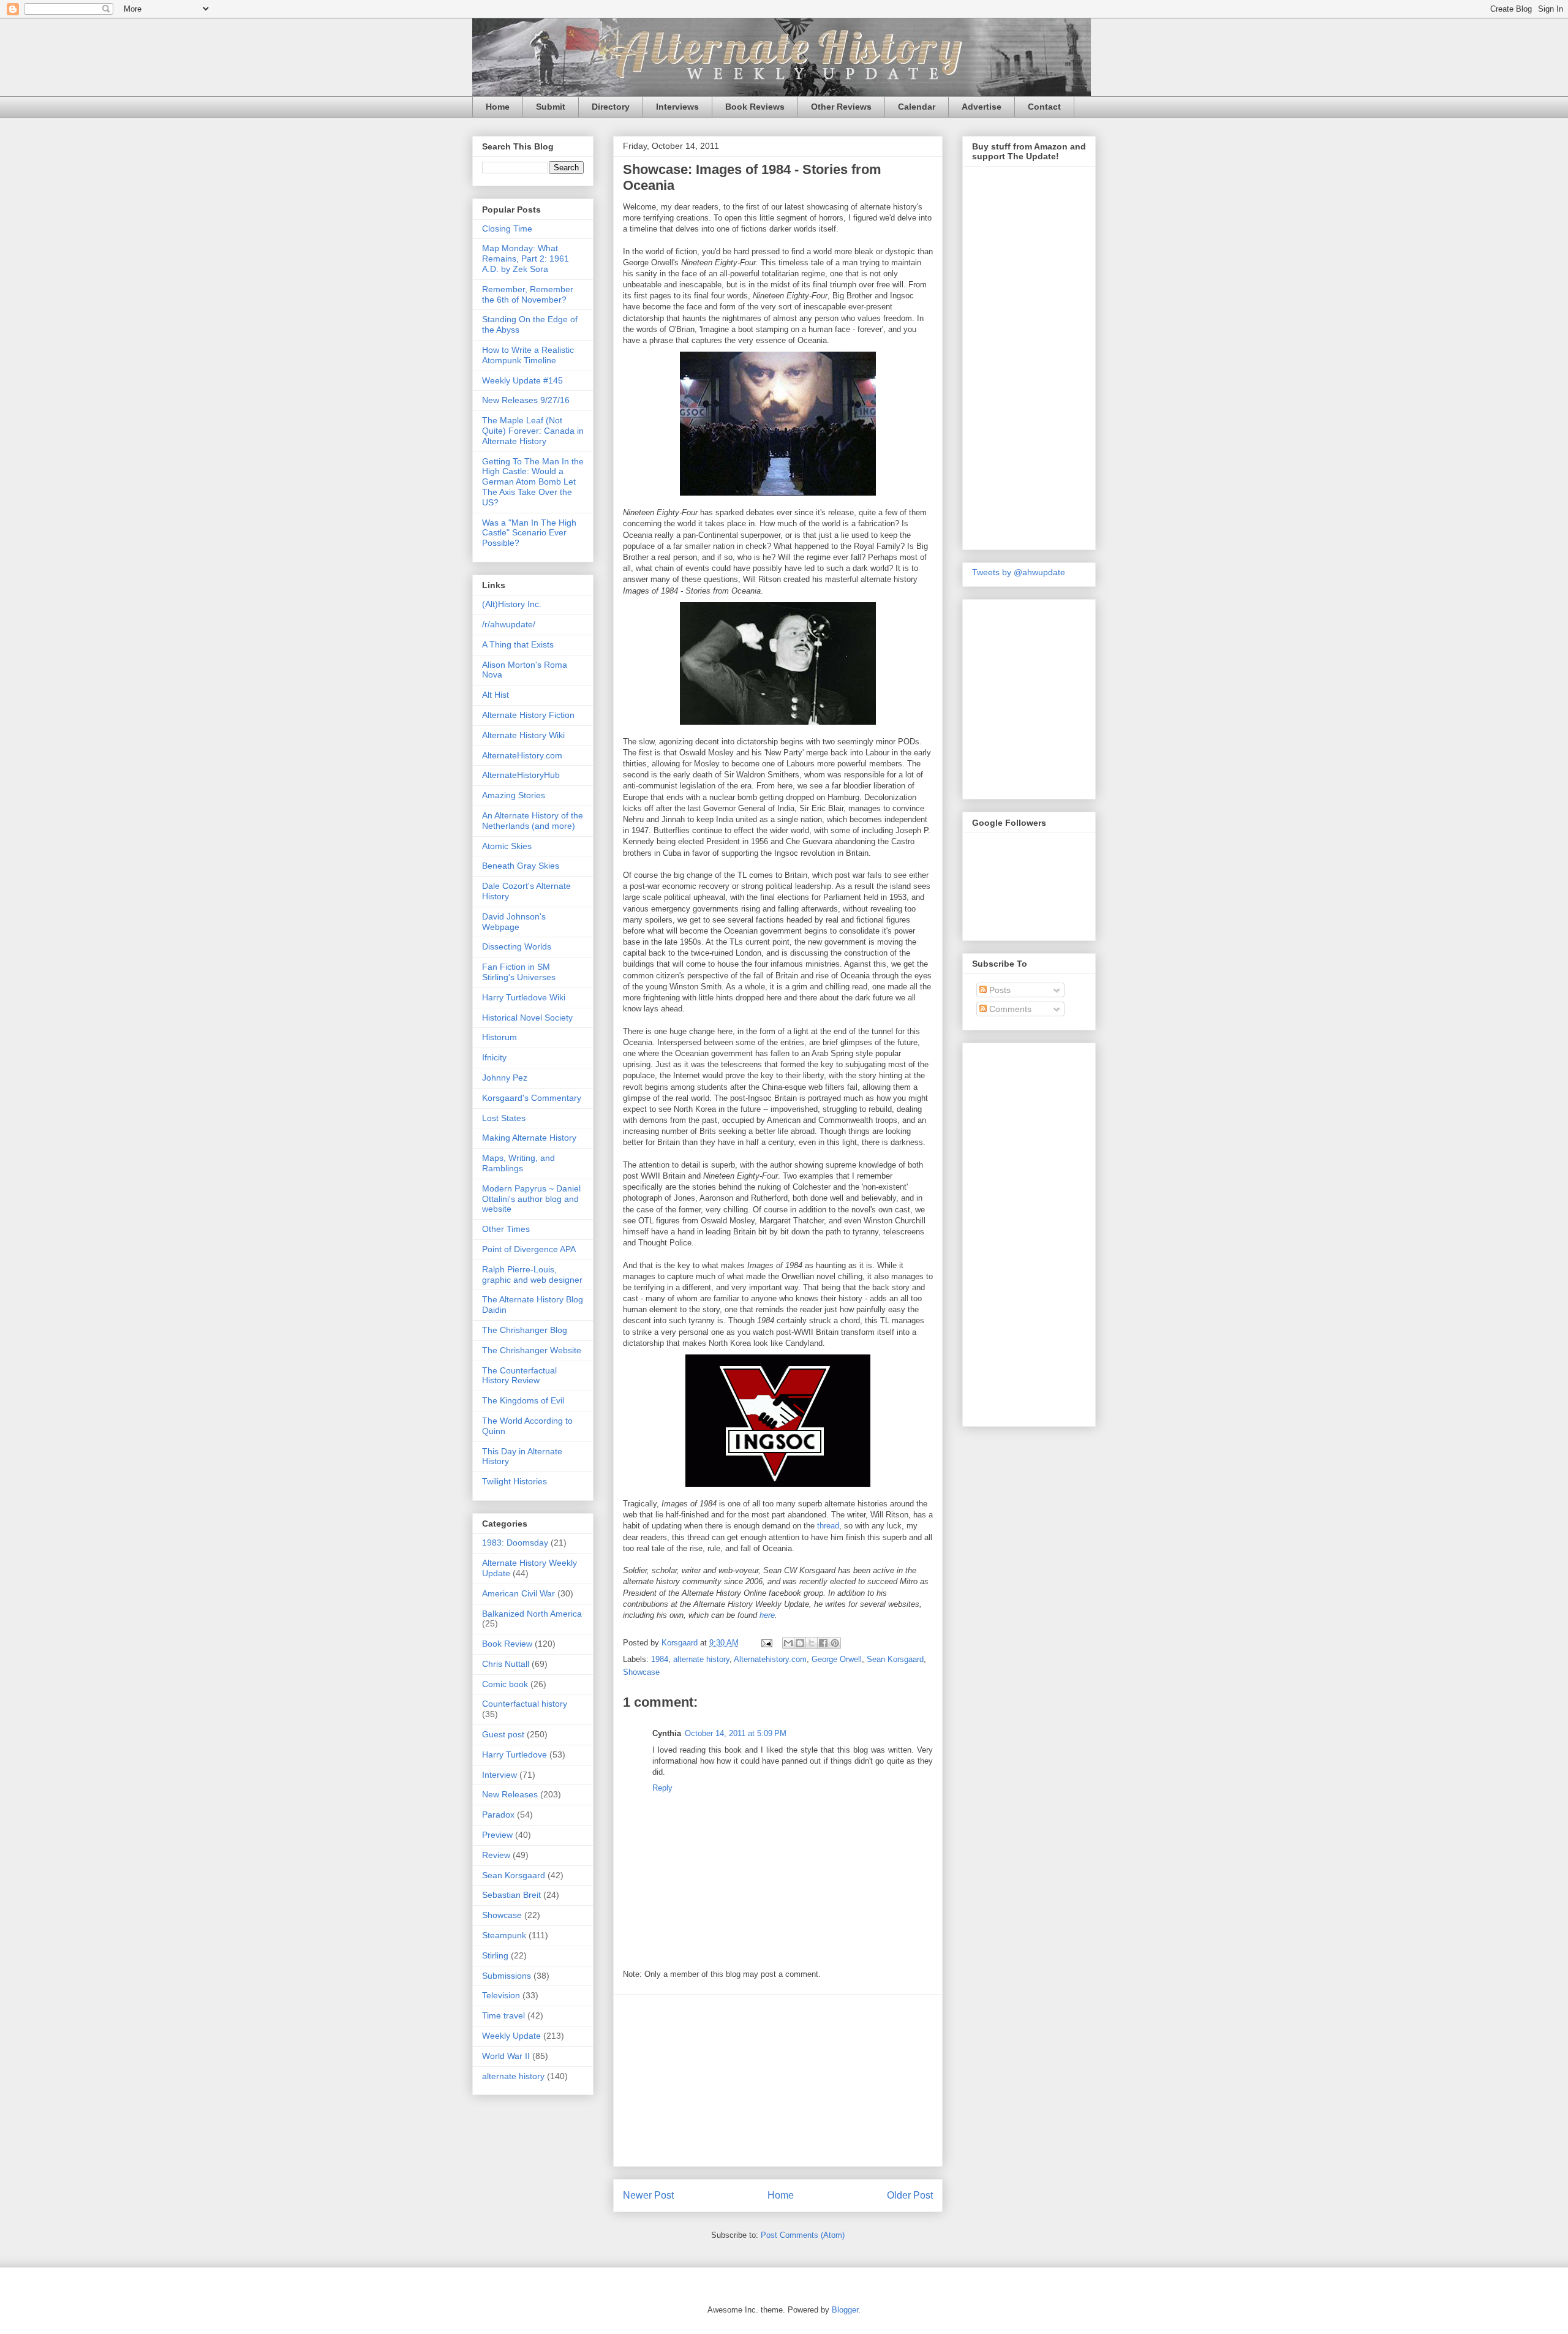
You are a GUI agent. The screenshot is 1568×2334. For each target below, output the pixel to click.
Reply (662, 1788)
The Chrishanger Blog (525, 1330)
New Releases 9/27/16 (526, 400)
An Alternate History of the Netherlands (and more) (533, 821)
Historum (499, 1037)
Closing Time (507, 228)
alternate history (701, 1659)
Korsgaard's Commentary (532, 1098)
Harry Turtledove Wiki (524, 997)
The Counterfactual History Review (519, 1376)
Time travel (503, 2015)
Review (496, 1855)
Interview (499, 1775)
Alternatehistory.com (770, 1659)
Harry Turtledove (514, 1754)
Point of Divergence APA (529, 1249)
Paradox (498, 1815)
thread (828, 1526)
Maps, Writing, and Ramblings (518, 1163)
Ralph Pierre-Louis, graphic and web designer (532, 1275)
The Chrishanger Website (532, 1350)
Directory (611, 107)
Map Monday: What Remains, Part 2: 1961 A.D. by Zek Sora (526, 259)
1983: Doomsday (515, 1543)
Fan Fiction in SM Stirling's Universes (519, 972)
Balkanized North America (532, 1614)
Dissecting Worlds (517, 946)
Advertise (982, 107)
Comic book (505, 1684)
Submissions (507, 1976)
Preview (497, 1835)
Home (498, 107)
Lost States (504, 1118)
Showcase (641, 1672)
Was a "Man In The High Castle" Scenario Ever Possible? (529, 533)
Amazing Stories (514, 795)
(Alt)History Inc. (512, 604)
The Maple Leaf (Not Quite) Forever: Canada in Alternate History (533, 431)
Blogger (845, 2310)
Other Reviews (841, 107)
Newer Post (648, 2195)
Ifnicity (494, 1057)
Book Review (507, 1644)
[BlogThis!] (800, 1643)
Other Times (506, 1229)
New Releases (510, 1794)
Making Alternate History (529, 1138)
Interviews (677, 107)
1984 (660, 1659)
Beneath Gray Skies (521, 866)
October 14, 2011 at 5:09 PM (736, 1733)
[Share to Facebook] (823, 1643)
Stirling (495, 1955)
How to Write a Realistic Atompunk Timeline (528, 355)
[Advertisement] (778, 2080)
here (767, 1615)
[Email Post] (766, 1643)
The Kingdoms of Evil (523, 1400)
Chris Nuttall (506, 1664)
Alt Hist (496, 695)
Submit (551, 107)
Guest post (503, 1734)
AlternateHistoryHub (521, 775)
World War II (506, 2056)
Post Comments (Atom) (803, 2235)
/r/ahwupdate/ (509, 624)
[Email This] (788, 1643)
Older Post (910, 2195)
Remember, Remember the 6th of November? (528, 294)
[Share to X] (812, 1643)
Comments (1009, 1009)
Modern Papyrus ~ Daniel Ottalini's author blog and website (531, 1199)
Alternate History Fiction (528, 715)
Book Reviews (755, 107)
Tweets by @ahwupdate (1019, 572)
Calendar (917, 107)
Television (501, 1995)
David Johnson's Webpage (514, 922)
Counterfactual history (525, 1704)
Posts (999, 990)
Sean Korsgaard (895, 1659)
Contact (1044, 107)
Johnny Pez (505, 1078)
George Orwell (837, 1659)
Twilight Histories (514, 1481)
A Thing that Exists (518, 644)
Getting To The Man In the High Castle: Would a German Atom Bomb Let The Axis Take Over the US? (533, 482)
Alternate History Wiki (523, 735)
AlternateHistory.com (522, 755)
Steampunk (504, 1935)
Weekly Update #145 (522, 380)
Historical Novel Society (527, 1018)
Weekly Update (511, 2036)
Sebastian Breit (511, 1895)
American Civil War (518, 1593)
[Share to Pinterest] (835, 1643)
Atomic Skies (507, 846)
